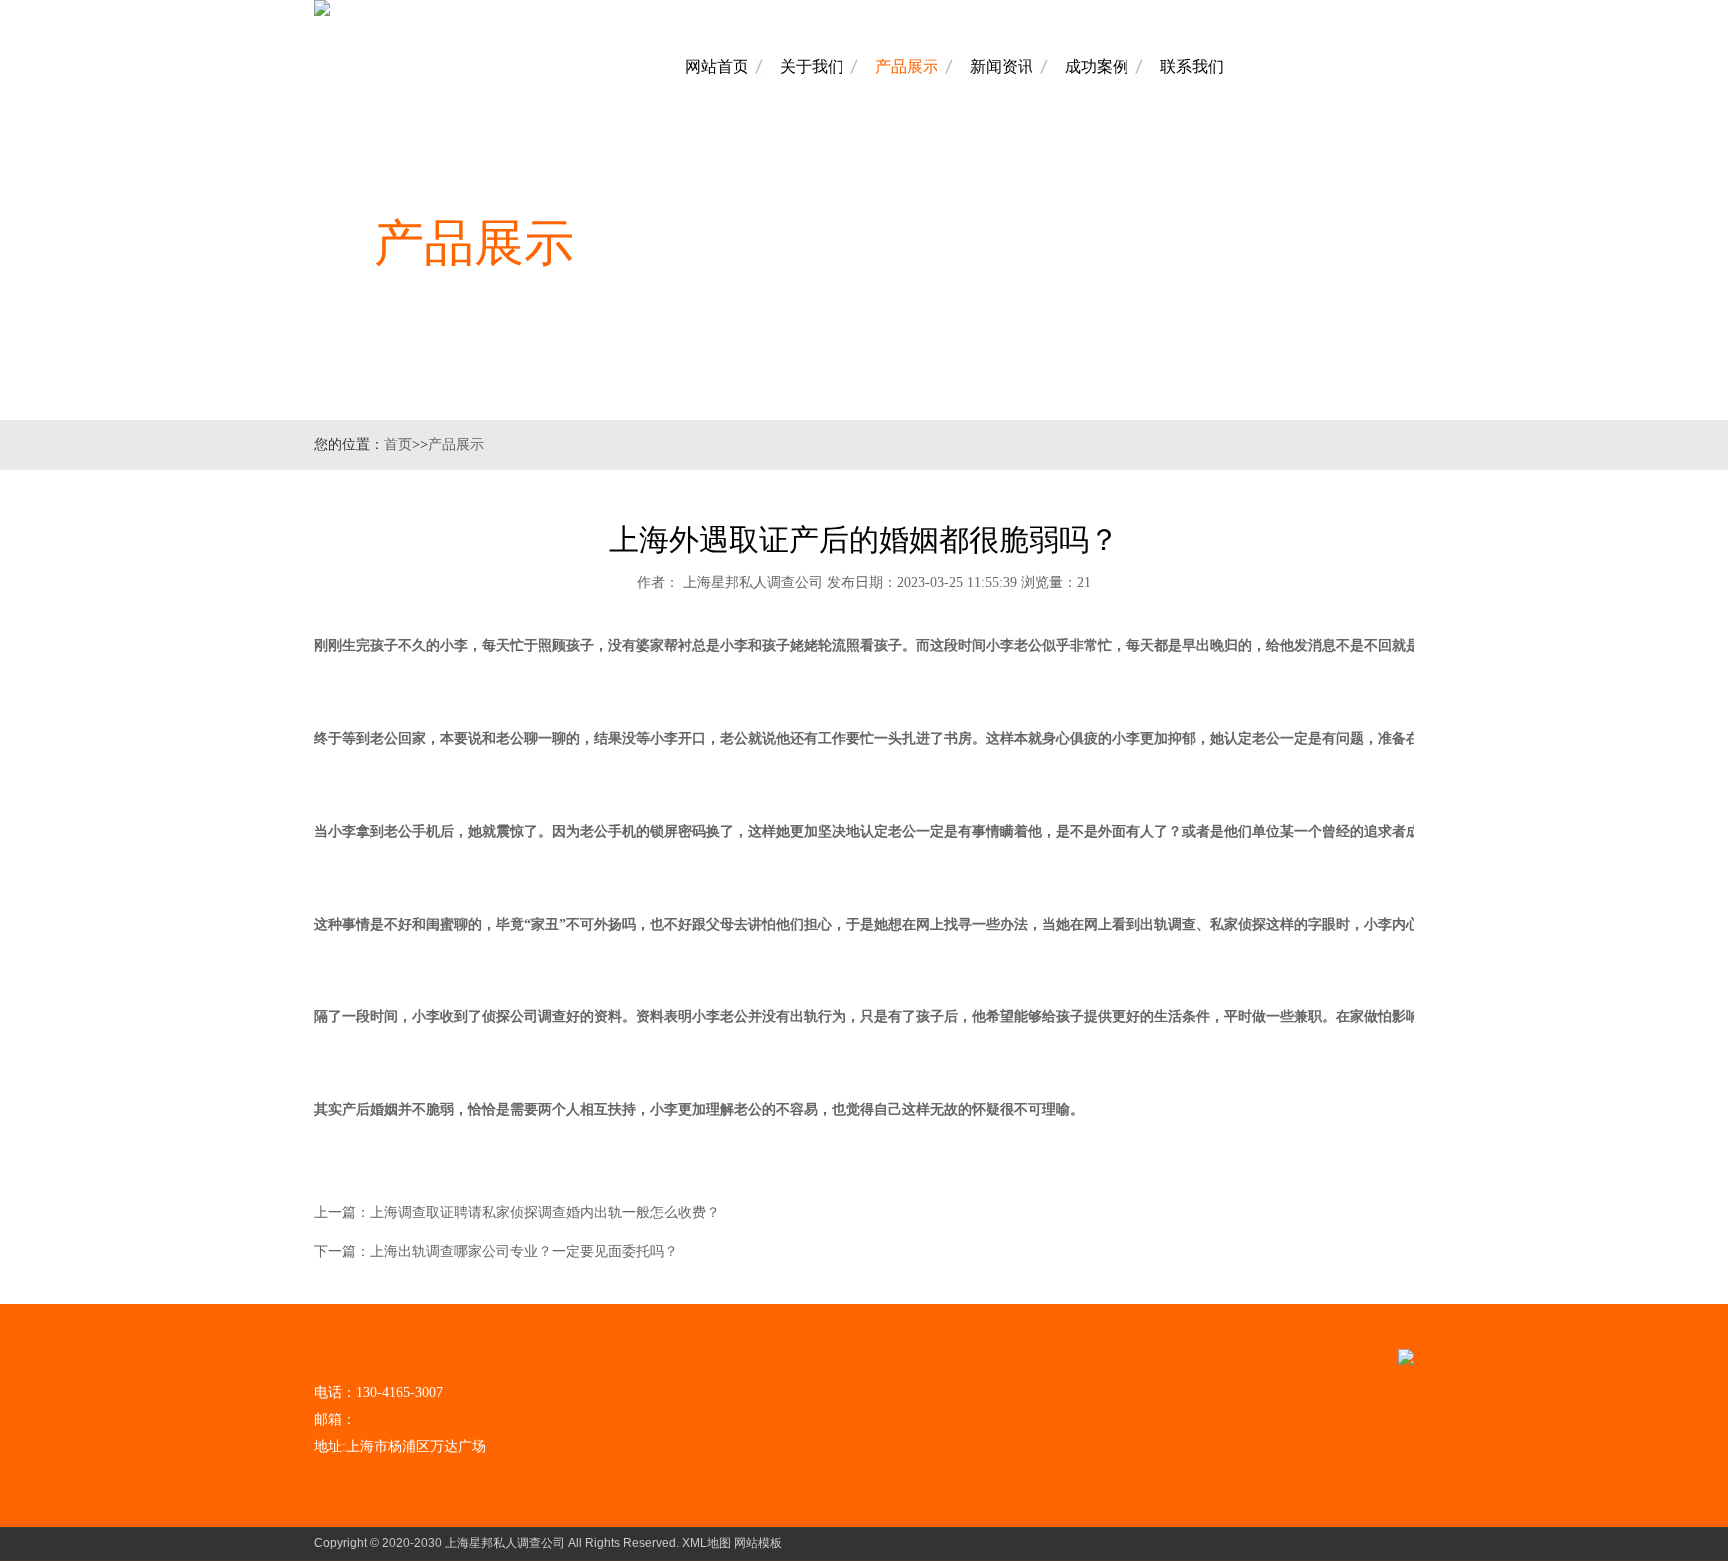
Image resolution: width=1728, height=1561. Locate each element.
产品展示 (907, 66)
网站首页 (717, 66)
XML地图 (706, 1543)
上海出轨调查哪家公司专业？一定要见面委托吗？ (524, 1251)
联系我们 (1192, 66)
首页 (398, 444)
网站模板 (758, 1543)
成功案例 (1097, 66)
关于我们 (812, 66)
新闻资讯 (1002, 66)
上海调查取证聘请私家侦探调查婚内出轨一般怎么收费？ (545, 1212)
